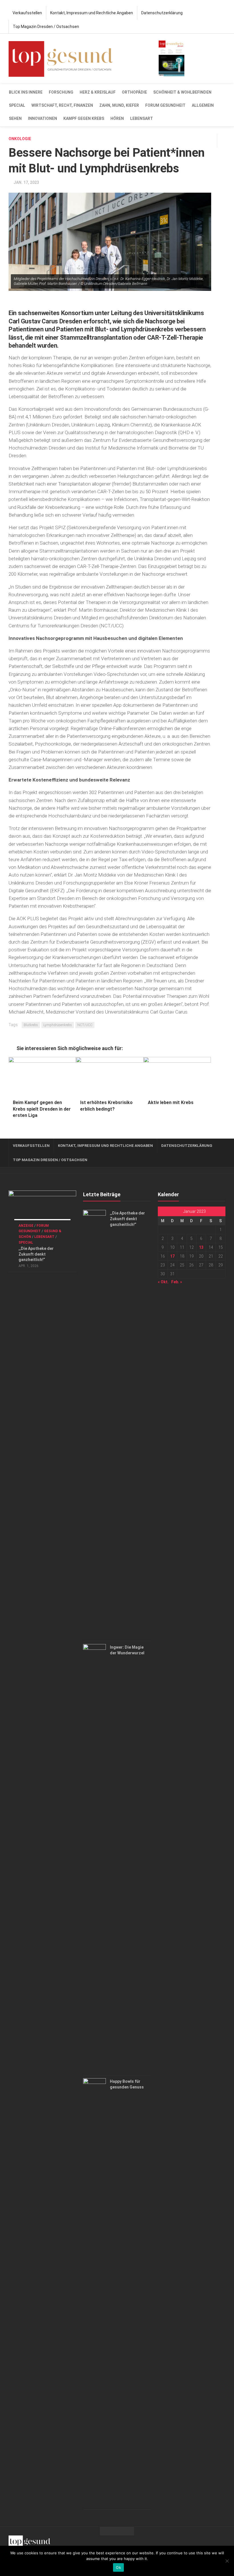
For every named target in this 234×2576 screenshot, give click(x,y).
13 (201, 1247)
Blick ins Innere (26, 92)
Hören (117, 118)
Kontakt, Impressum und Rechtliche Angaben (92, 13)
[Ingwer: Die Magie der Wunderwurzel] (94, 1858)
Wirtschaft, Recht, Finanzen (62, 105)
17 (172, 1256)
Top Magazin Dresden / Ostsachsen (46, 27)
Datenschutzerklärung (162, 13)
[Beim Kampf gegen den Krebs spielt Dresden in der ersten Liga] (42, 1076)
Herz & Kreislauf (98, 92)
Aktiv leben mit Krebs (171, 1102)
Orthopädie (134, 92)
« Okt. (163, 1282)
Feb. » (177, 1282)
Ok (118, 2567)
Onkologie (20, 139)
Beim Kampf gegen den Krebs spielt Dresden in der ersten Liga (42, 1109)
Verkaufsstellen (27, 13)
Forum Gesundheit (165, 105)
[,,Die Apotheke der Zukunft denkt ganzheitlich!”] (42, 1210)
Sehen (15, 118)
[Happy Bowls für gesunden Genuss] (94, 2292)
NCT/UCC (85, 1025)
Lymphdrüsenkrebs (58, 1025)
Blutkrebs (31, 1025)
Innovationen (43, 118)
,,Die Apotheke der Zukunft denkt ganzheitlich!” (36, 1254)
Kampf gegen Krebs (84, 118)
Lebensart (142, 118)
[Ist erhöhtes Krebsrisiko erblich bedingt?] (110, 1076)
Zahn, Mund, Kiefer (119, 105)
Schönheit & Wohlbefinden (182, 92)
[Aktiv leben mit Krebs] (177, 1076)
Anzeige (26, 1226)
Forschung (61, 92)
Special (17, 105)
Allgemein (203, 105)
